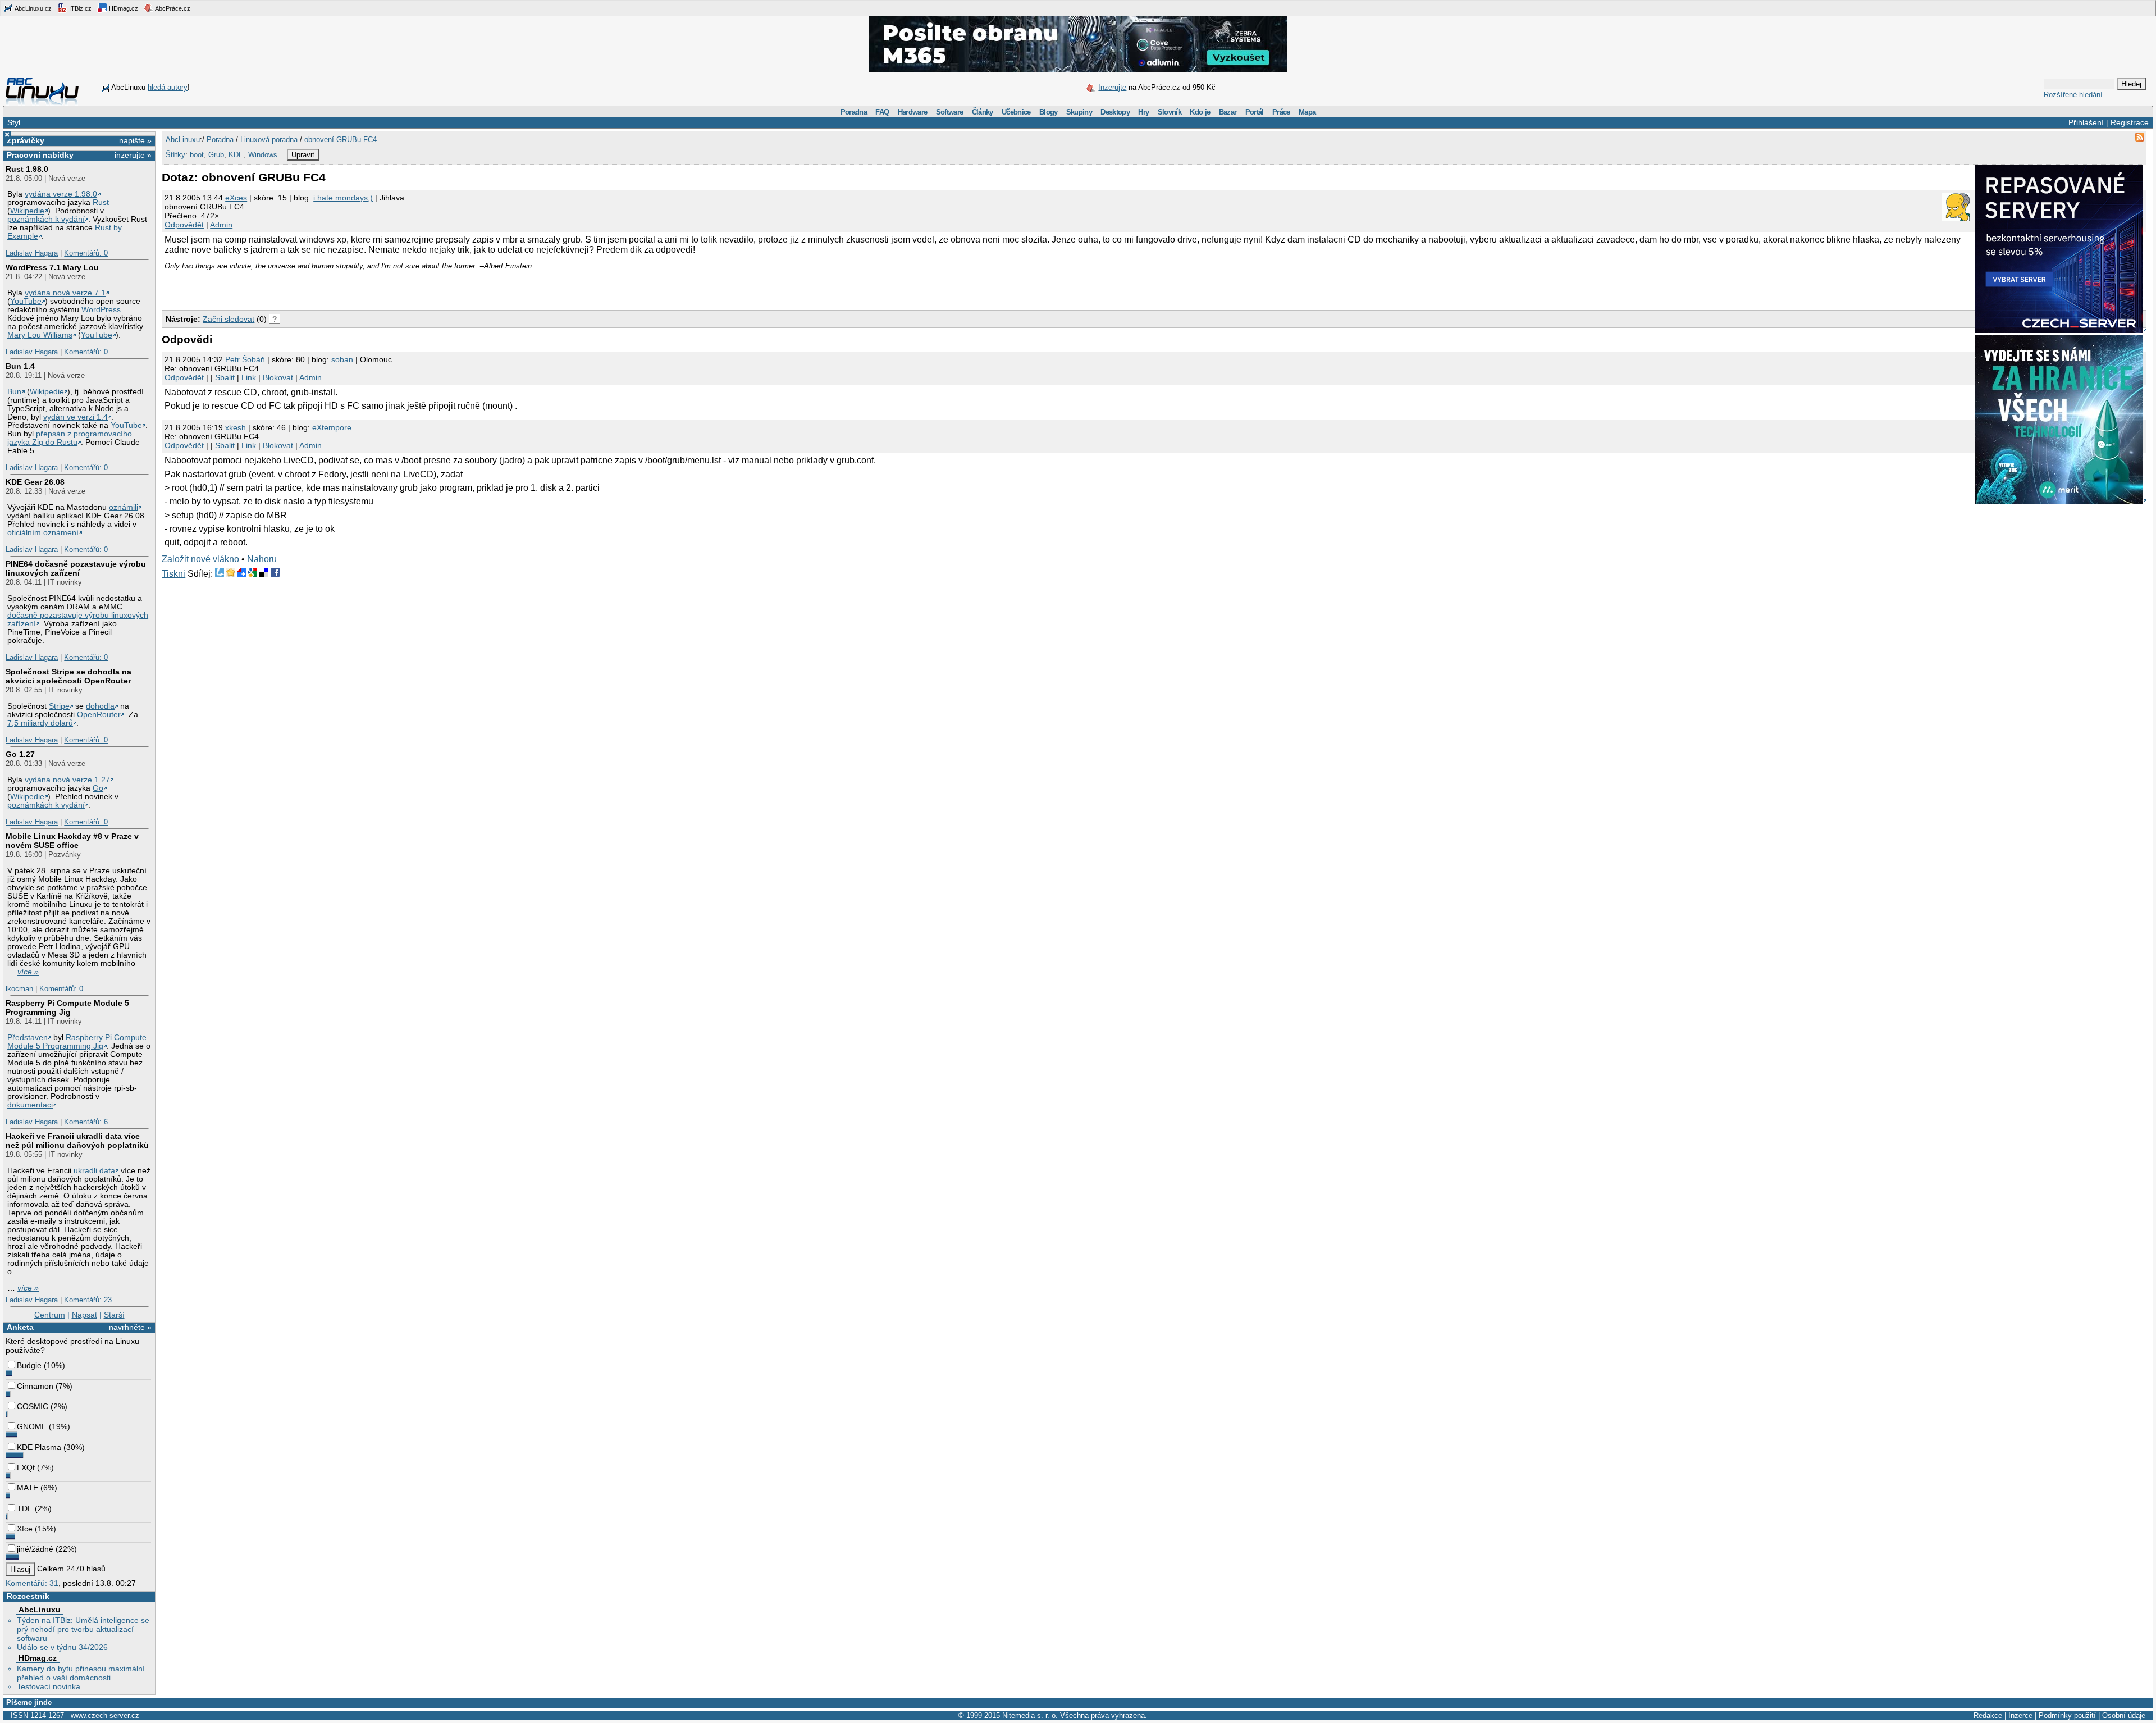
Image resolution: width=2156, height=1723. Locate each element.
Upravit (303, 155)
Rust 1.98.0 (27, 169)
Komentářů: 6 (86, 1122)
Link (249, 377)
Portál (1255, 112)
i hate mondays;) (343, 198)
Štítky (175, 155)
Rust (101, 202)
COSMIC (33, 1406)
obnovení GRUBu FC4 (341, 140)
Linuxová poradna (269, 140)
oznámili (124, 507)
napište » (135, 140)
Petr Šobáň (245, 359)
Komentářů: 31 (32, 1583)
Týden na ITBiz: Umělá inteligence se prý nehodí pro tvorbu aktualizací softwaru (83, 1629)
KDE (236, 155)
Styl (14, 122)
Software (950, 112)
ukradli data (94, 1171)
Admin (221, 225)
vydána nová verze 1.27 (67, 780)
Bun (14, 392)
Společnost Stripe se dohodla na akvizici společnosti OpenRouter (68, 676)
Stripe (59, 706)
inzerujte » (133, 155)
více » (28, 972)
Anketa (20, 1327)
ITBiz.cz (79, 8)
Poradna (854, 112)
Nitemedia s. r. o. (1030, 1715)
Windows (263, 155)
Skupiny (1079, 112)
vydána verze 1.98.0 (61, 194)
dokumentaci (30, 1105)
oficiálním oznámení (43, 533)
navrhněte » (130, 1327)
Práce (1281, 112)
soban (342, 359)
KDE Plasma (39, 1447)
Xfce (25, 1529)
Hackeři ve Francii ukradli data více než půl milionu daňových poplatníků (77, 1141)
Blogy (1049, 112)
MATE (28, 1488)
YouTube (26, 301)
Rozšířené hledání (2073, 95)
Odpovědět (184, 225)
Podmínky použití (2067, 1715)
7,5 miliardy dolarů (40, 723)
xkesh (236, 427)
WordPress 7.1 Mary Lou (52, 267)
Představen (28, 1038)
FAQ (882, 112)
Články (983, 112)
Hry (1143, 112)
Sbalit (225, 377)
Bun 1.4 (20, 366)
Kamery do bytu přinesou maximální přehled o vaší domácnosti (81, 1673)
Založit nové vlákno (200, 559)
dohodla (100, 706)
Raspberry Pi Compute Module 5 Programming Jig (67, 1008)
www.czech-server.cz (105, 1715)
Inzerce (2020, 1715)
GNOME (32, 1426)
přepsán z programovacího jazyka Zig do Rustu (70, 438)
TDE (25, 1508)
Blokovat (278, 377)
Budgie (29, 1365)
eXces (236, 198)
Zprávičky (26, 140)
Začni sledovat (229, 319)
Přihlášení (2086, 122)
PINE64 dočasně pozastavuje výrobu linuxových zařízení (76, 568)
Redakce (1988, 1715)
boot (197, 155)
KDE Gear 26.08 (35, 482)
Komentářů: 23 (88, 1300)
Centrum (50, 1315)
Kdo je (1200, 112)
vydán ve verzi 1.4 (76, 417)
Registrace (2130, 122)
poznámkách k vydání (46, 219)
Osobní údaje (2124, 1715)
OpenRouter (99, 715)
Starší (114, 1315)
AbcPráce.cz (172, 8)
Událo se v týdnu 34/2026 (62, 1647)
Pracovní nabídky (40, 155)
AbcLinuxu (40, 1610)
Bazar (1228, 112)
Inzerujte (1112, 87)
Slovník (1170, 112)
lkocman (19, 989)
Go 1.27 (20, 754)
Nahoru (262, 559)
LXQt (26, 1467)
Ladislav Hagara (32, 253)
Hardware (913, 112)
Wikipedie (27, 211)
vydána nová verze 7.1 (65, 293)
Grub (216, 155)
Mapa (1307, 112)
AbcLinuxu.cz (33, 8)
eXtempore (332, 427)
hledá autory (168, 87)
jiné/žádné (35, 1549)
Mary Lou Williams (40, 335)
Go (98, 788)
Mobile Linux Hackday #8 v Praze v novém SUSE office (72, 841)
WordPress (101, 310)
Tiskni (173, 574)
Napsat (84, 1315)
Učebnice (1016, 112)
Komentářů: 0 (86, 253)
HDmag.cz (123, 8)
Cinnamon (35, 1386)
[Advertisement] (293, 287)
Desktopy (1115, 112)
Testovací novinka (49, 1686)
